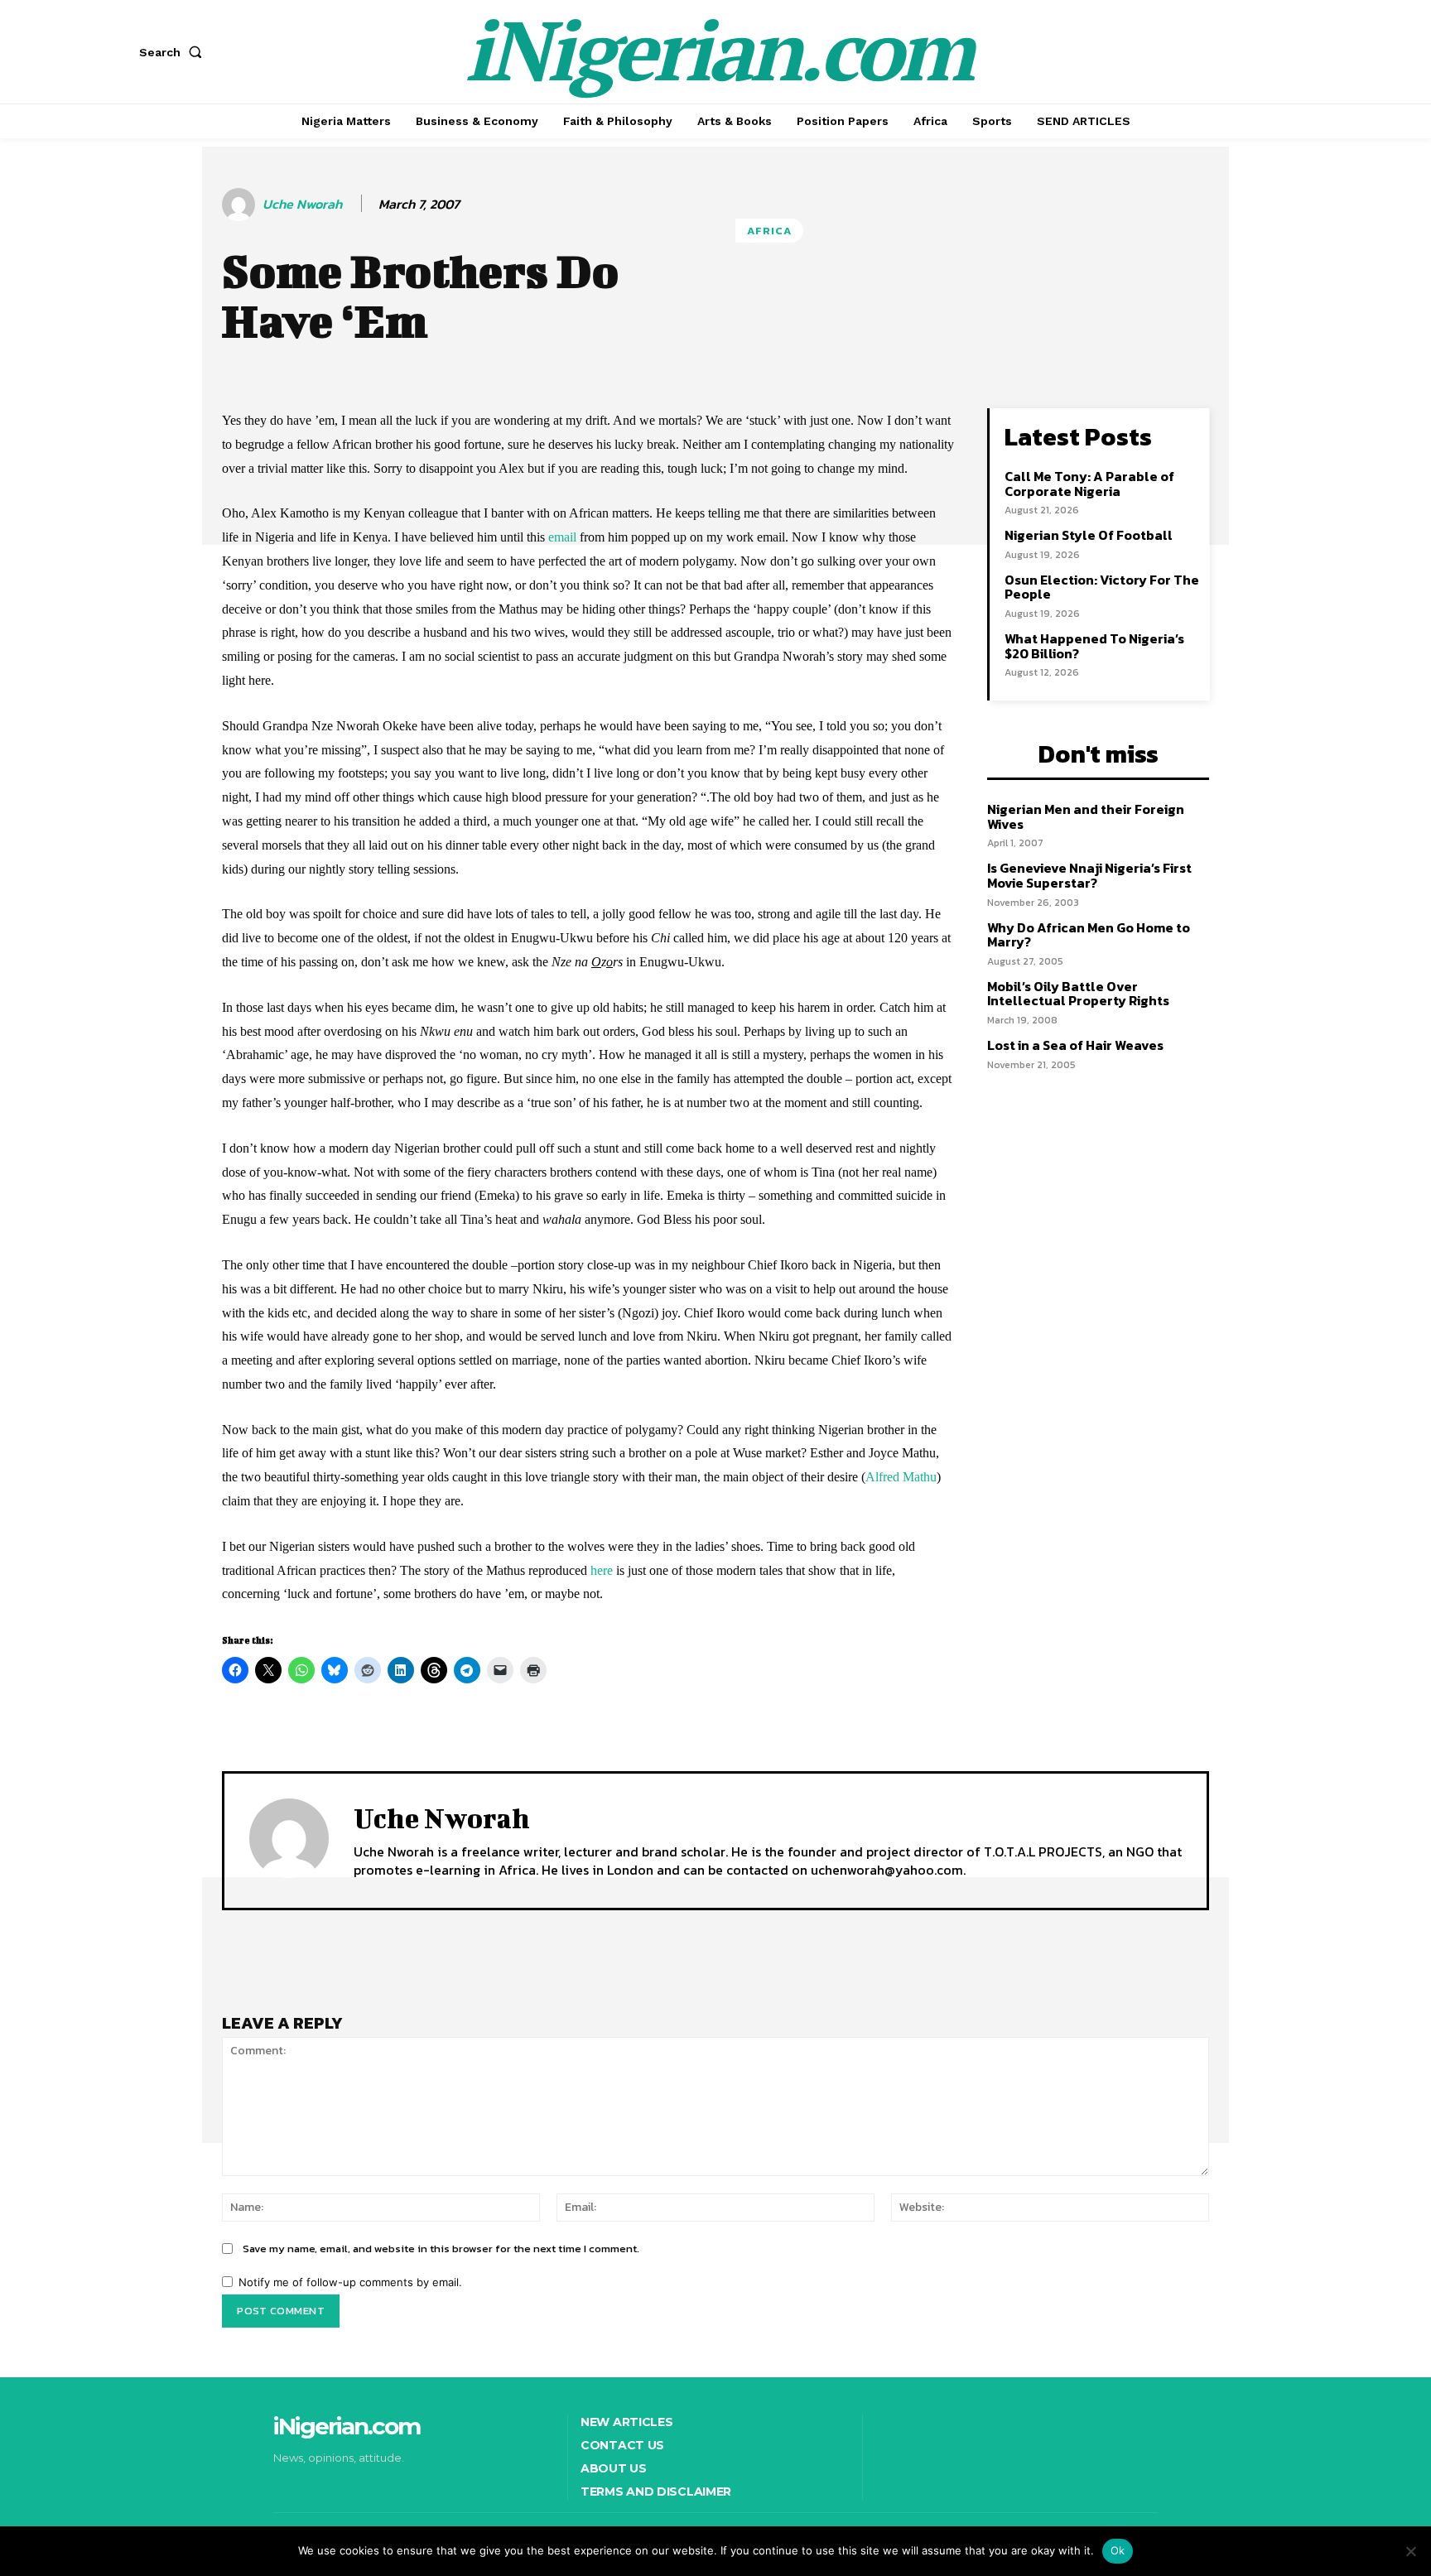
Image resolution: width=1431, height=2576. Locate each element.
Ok (1118, 2550)
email (562, 537)
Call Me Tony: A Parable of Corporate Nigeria (1089, 484)
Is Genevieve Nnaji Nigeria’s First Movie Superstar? (1089, 875)
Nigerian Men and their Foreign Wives (1086, 816)
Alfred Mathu (901, 1477)
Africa (769, 231)
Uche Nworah (302, 204)
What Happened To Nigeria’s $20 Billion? (1094, 646)
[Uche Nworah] (241, 205)
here (602, 1570)
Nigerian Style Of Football (1089, 535)
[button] (174, 52)
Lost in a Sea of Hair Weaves (1075, 1045)
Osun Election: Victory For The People (1102, 587)
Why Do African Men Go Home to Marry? (1089, 935)
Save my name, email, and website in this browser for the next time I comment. (441, 2249)
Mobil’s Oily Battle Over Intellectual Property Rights (1078, 994)
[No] (1410, 2551)
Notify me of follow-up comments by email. (350, 2282)
